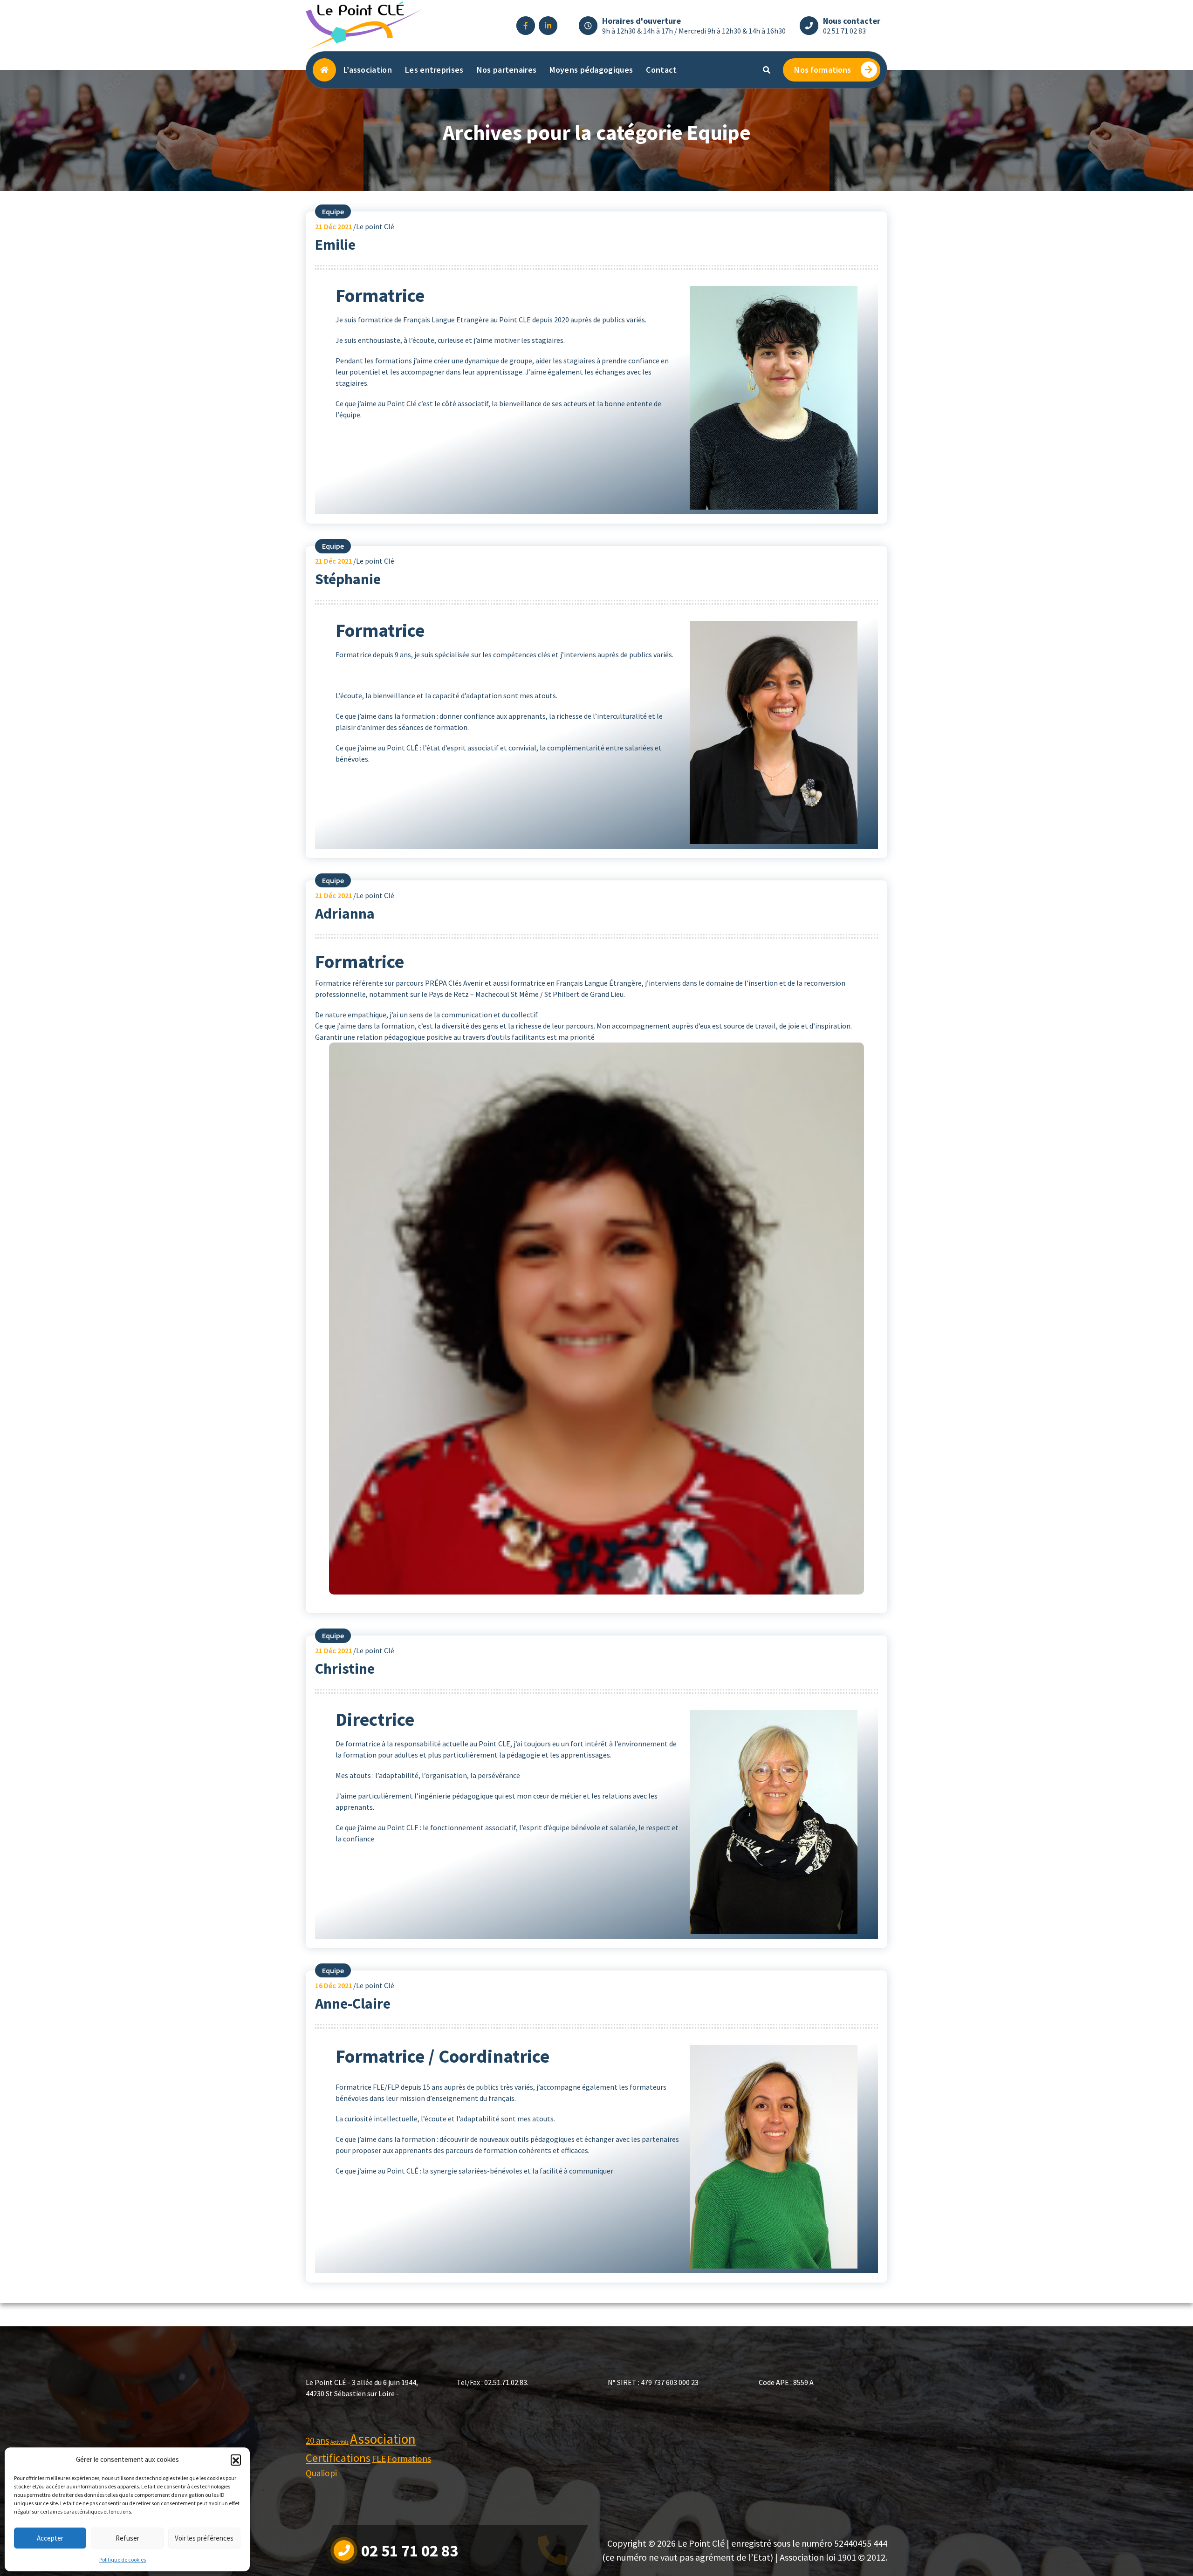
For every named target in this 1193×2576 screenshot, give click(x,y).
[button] (236, 2460)
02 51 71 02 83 (844, 31)
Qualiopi (321, 2473)
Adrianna (345, 913)
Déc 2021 (334, 226)
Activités (339, 2442)
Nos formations (823, 70)
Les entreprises (434, 70)
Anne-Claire (353, 2004)
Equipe (333, 211)
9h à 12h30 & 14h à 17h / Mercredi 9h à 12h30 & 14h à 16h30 (694, 31)
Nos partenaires (507, 70)
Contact (661, 70)
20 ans (317, 2440)
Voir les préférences (204, 2538)
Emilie (335, 245)
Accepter (50, 2538)
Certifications (338, 2458)
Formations (409, 2459)
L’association (368, 70)
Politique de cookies (123, 2559)
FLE (379, 2459)
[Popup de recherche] (767, 70)
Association (383, 2439)
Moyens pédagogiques (591, 70)
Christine (345, 1669)
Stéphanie (348, 579)
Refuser (127, 2538)
